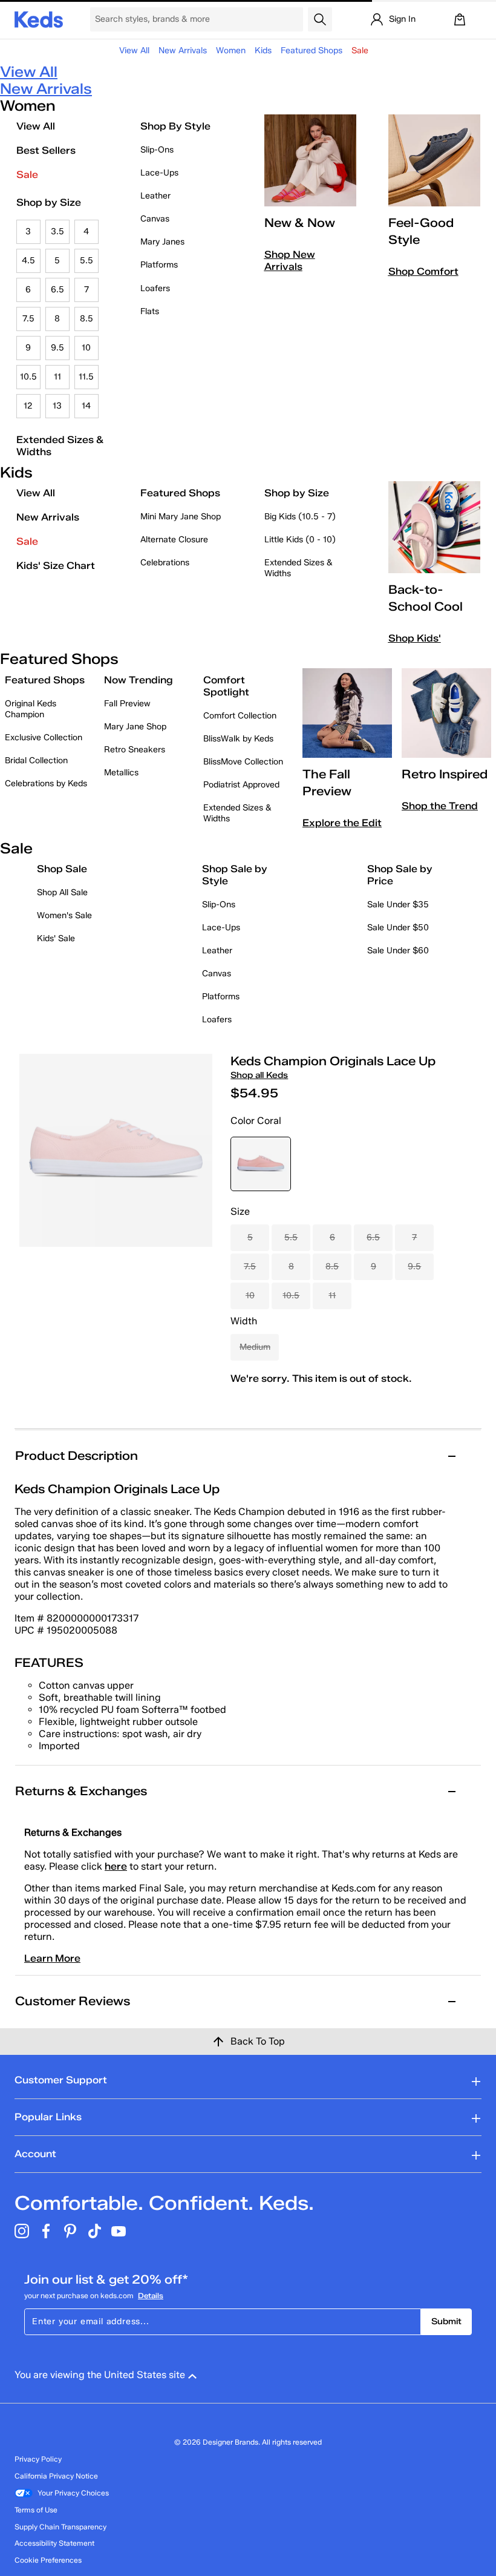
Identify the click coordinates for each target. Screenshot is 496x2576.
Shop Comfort (423, 271)
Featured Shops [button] (312, 51)
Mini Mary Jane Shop (181, 517)
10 (86, 348)
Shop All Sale (62, 892)
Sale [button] (360, 51)
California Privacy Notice (56, 2476)
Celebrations (165, 563)
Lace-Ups (159, 173)
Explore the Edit (342, 823)
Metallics (121, 773)
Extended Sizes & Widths (60, 446)
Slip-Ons (157, 150)
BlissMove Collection (243, 762)
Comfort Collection (240, 716)
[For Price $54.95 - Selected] (261, 1164)
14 (86, 406)
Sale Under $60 (398, 951)
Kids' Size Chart (56, 566)
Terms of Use (36, 2510)
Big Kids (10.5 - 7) (300, 517)
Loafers (155, 288)
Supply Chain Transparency (60, 2527)
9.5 (57, 348)
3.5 (57, 232)
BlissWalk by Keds (238, 739)
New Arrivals (183, 51)
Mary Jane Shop (135, 727)
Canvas (155, 219)
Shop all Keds (259, 1075)
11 (57, 377)
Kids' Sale (56, 938)
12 (28, 406)
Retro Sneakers (135, 750)
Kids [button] (263, 51)
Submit (446, 2321)
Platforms (159, 265)
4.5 (28, 261)
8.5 (86, 319)
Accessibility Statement (54, 2543)
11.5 (86, 377)
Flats (150, 311)
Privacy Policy (38, 2459)
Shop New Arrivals (290, 261)
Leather (155, 196)
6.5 (57, 290)
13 (57, 406)
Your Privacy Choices (73, 2493)
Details (151, 2295)
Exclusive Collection (44, 738)
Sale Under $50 (398, 928)
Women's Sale (64, 915)
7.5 (28, 319)
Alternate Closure (174, 540)
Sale (27, 175)
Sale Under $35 (398, 905)
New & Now (300, 223)
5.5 (86, 261)
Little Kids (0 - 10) (300, 540)
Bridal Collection (36, 761)
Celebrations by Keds (46, 784)
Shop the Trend (440, 806)
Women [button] (231, 51)
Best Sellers (46, 150)
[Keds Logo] (39, 18)
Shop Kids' (415, 638)
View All (134, 51)
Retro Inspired (445, 774)
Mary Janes (162, 242)
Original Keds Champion (31, 709)
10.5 (28, 377)
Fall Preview (127, 704)
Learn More (52, 1958)
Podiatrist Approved (241, 785)
